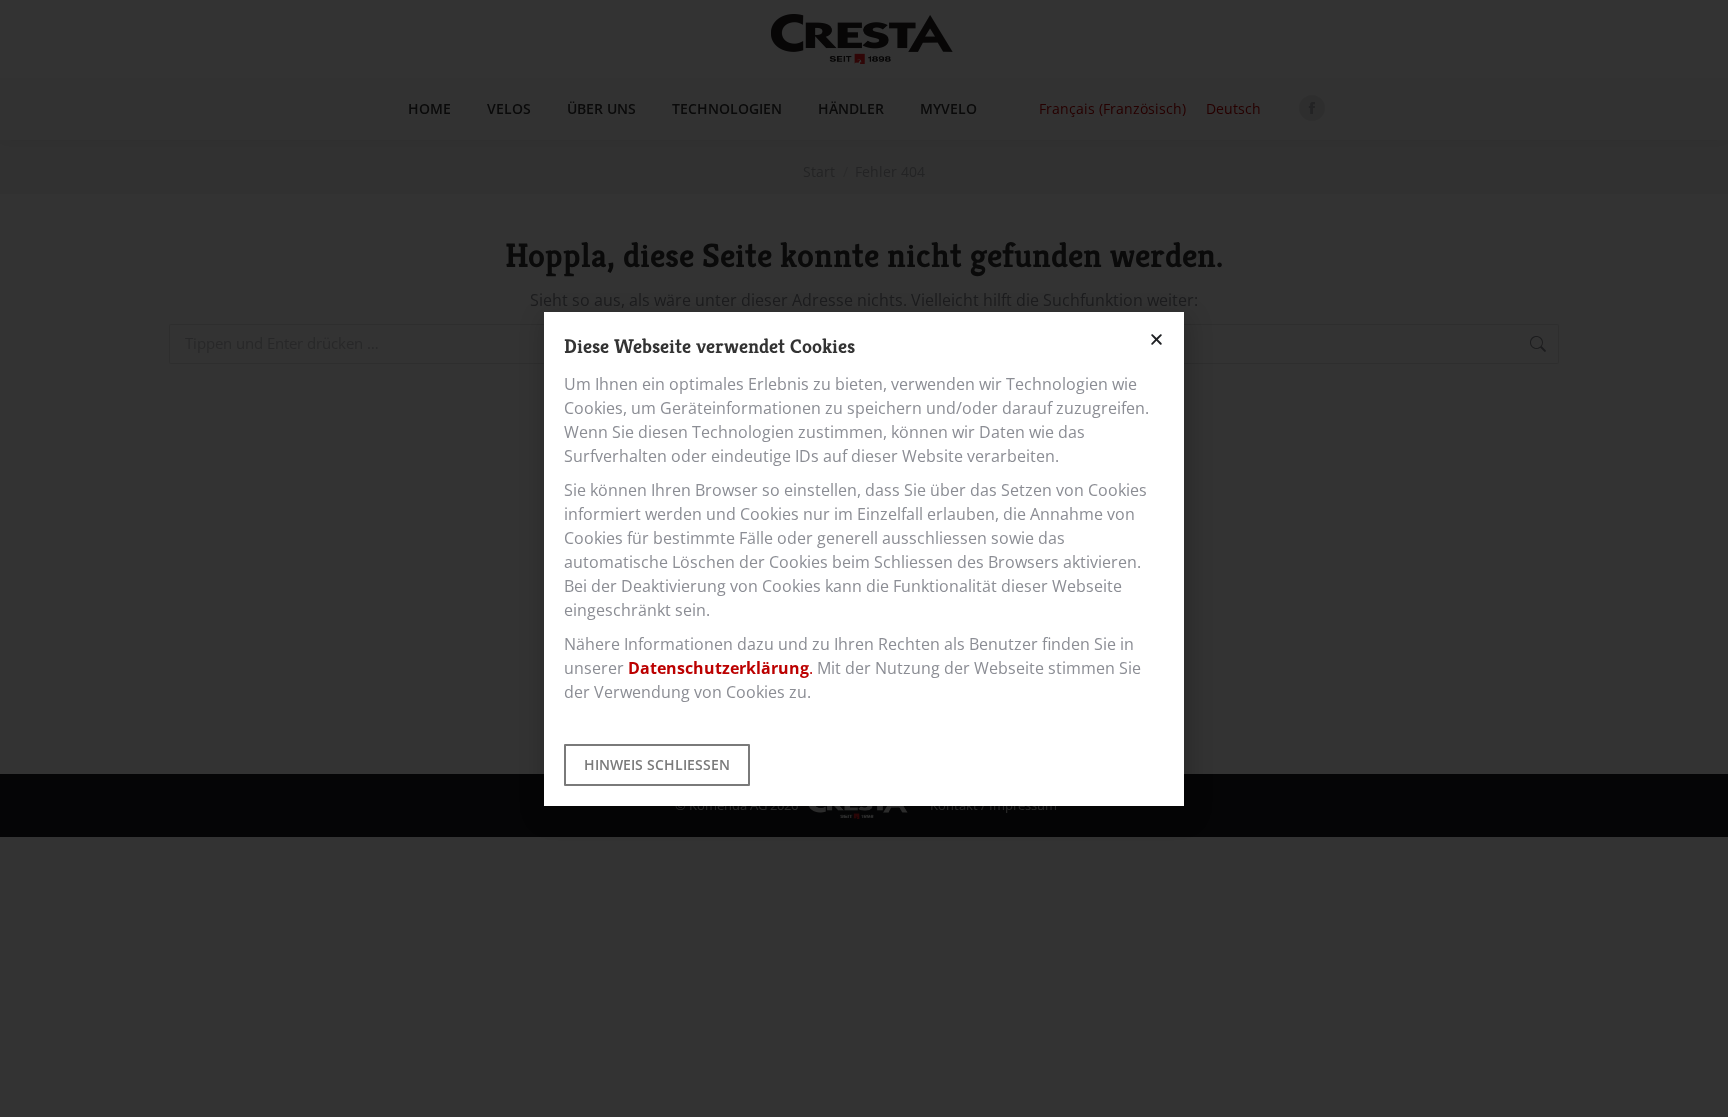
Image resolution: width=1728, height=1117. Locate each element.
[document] (864, 558)
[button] (1156, 339)
